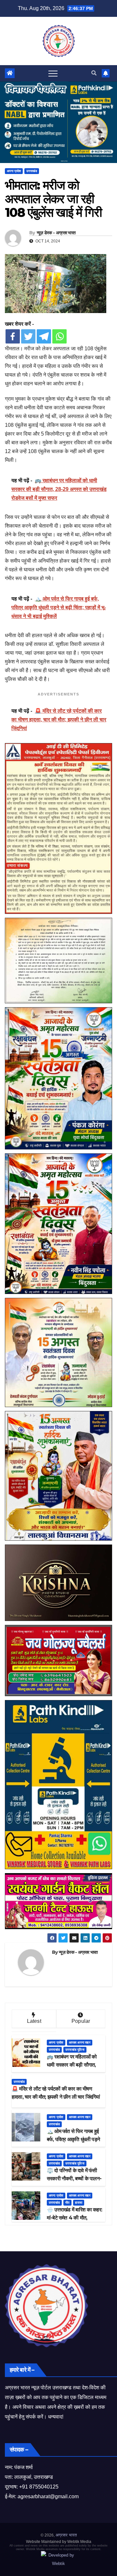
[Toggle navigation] (53, 73)
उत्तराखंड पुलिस (75, 2050)
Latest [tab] (34, 2021)
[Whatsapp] (59, 336)
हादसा (79, 2203)
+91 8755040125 (39, 2487)
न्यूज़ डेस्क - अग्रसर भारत (56, 233)
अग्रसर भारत (66, 2535)
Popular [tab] (81, 2021)
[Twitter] (28, 336)
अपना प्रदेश (14, 171)
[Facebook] (13, 336)
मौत (67, 2203)
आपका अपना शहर (80, 2042)
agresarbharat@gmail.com (48, 2496)
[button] (94, 73)
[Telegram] (44, 336)
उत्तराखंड (32, 171)
